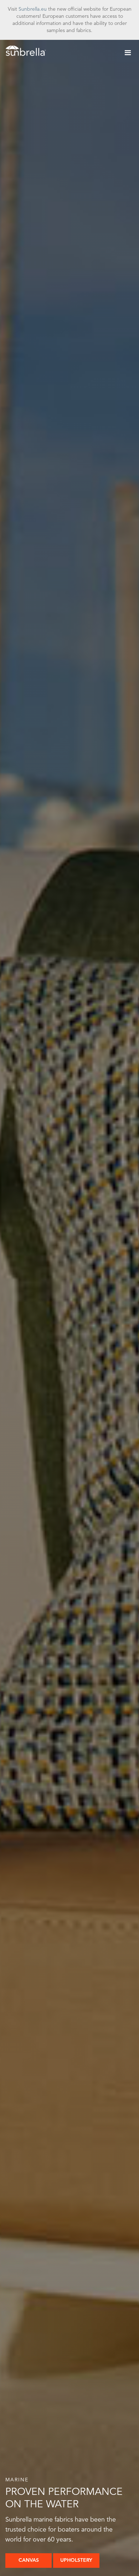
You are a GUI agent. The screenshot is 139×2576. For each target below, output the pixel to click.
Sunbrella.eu (33, 9)
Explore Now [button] (30, 2560)
